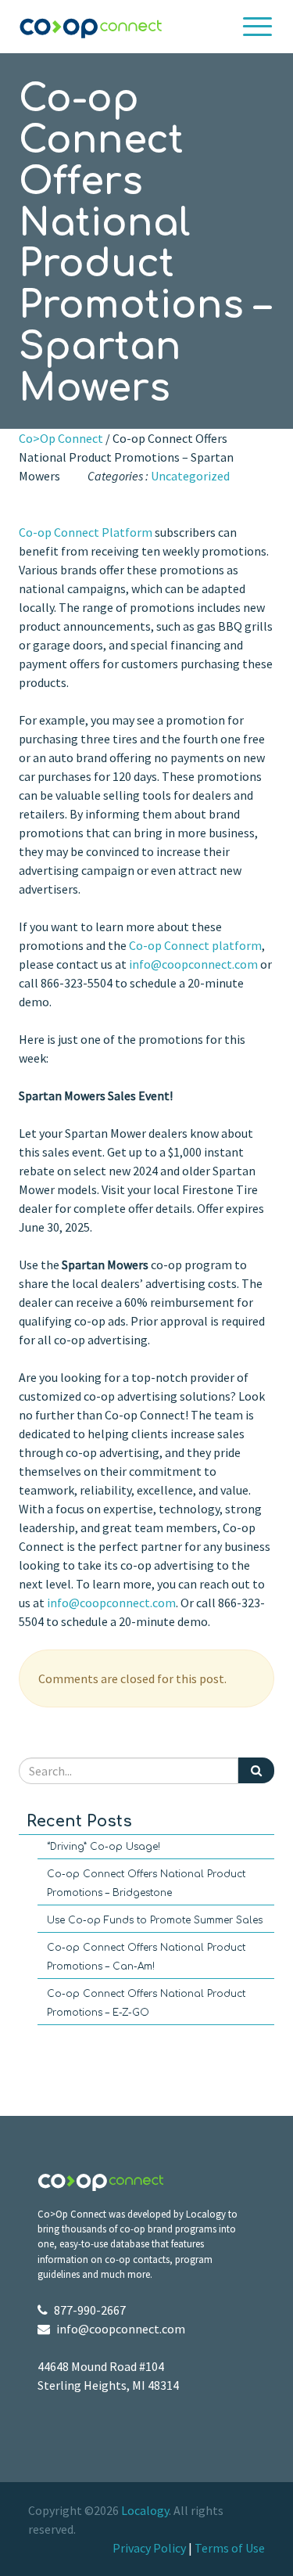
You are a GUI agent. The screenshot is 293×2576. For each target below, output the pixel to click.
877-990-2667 (90, 2310)
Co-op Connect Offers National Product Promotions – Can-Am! (146, 1957)
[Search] (256, 1770)
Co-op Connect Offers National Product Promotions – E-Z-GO (146, 2003)
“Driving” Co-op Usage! (104, 1847)
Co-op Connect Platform (86, 532)
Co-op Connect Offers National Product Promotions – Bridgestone (146, 1883)
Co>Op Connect (61, 438)
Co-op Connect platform (195, 945)
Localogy (145, 2510)
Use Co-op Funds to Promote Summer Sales (155, 1920)
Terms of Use (230, 2548)
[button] (258, 27)
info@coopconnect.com (193, 964)
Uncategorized (190, 476)
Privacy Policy (149, 2548)
